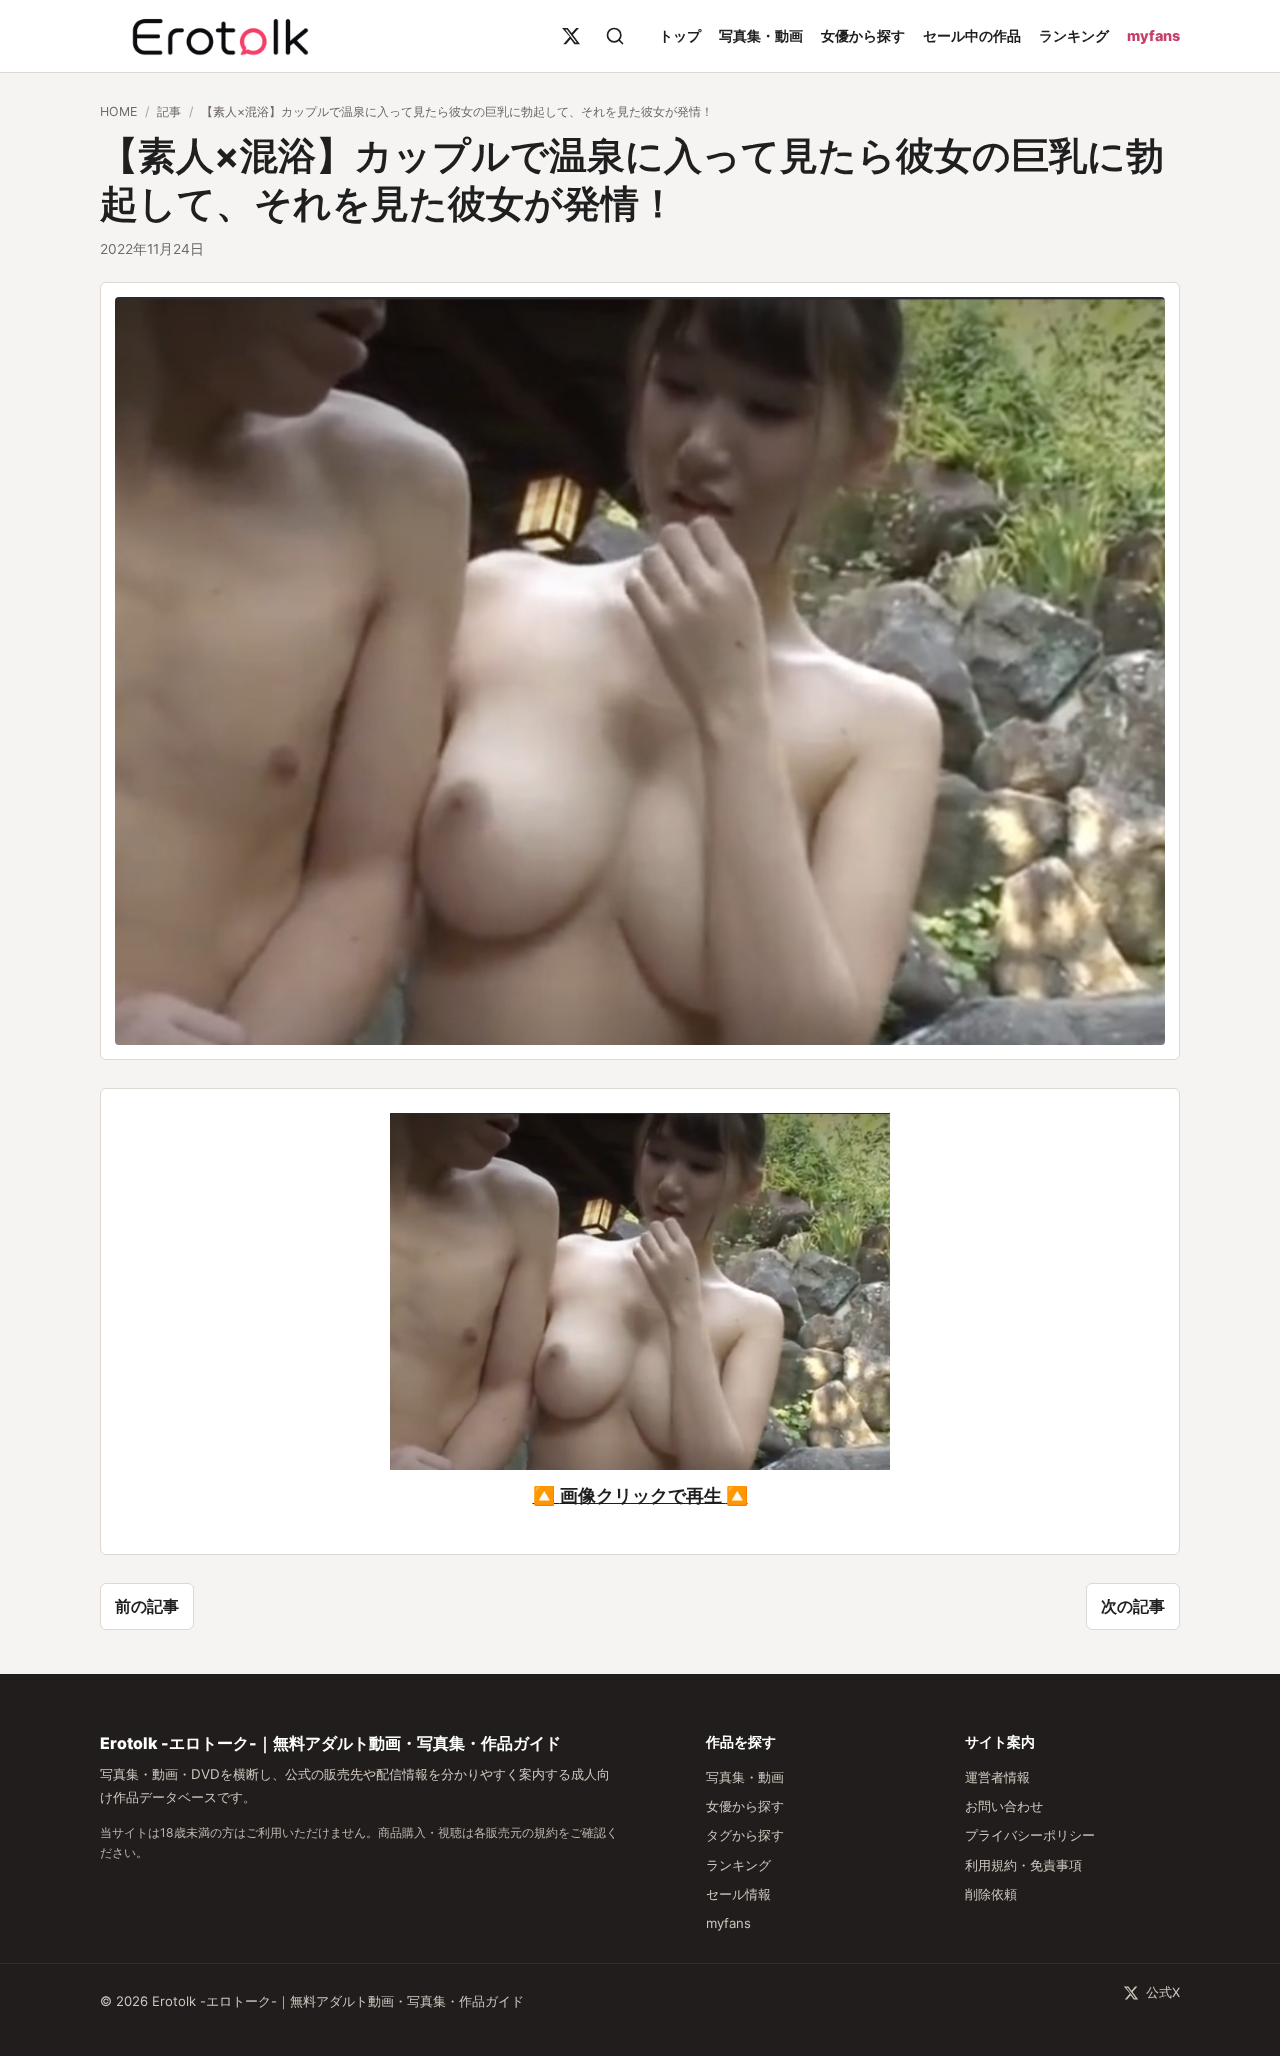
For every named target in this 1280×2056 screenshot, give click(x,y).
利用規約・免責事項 (1023, 1865)
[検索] (615, 36)
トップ (680, 35)
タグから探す (745, 1835)
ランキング (1074, 35)
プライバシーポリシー (1030, 1835)
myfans (1153, 35)
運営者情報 (997, 1777)
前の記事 (147, 1606)
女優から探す (863, 35)
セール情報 (738, 1894)
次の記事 (1133, 1606)
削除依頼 (991, 1894)
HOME (118, 111)
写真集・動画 (761, 35)
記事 (169, 111)
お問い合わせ (1004, 1806)
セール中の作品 (972, 35)
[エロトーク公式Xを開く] (571, 36)
